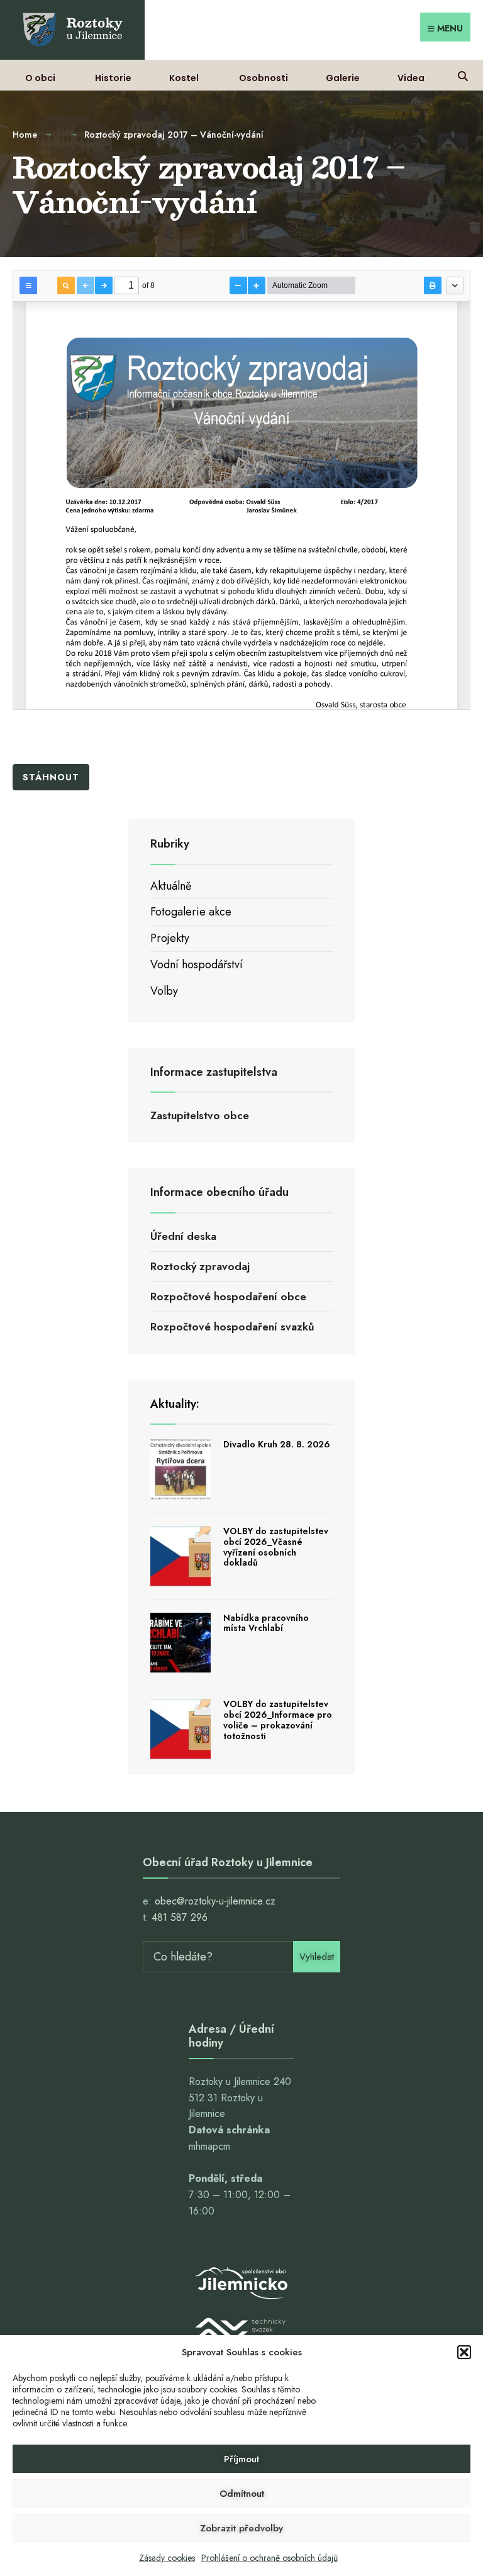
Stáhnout (51, 777)
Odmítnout (242, 2494)
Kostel (184, 78)
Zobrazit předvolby (241, 2528)
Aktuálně (171, 886)
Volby (164, 991)
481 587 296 (180, 1917)
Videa (411, 78)
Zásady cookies (167, 2558)
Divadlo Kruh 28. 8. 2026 (277, 1444)
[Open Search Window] (463, 75)
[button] (464, 2352)
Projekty (170, 938)
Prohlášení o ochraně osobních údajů (269, 2558)
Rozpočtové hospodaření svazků (232, 1327)
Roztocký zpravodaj (200, 1266)
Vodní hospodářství (197, 965)
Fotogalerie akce (191, 912)
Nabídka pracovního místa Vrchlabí (266, 1623)
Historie (113, 78)
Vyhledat (317, 1957)
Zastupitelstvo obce (200, 1115)
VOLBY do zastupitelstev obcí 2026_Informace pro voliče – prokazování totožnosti (278, 1720)
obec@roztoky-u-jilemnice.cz (215, 1901)
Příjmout (241, 2459)
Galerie (343, 78)
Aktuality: (175, 1404)
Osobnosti (264, 78)
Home (25, 135)
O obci (40, 78)
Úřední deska (183, 1236)
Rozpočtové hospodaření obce (228, 1296)
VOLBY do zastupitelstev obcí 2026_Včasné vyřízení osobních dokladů (276, 1547)
